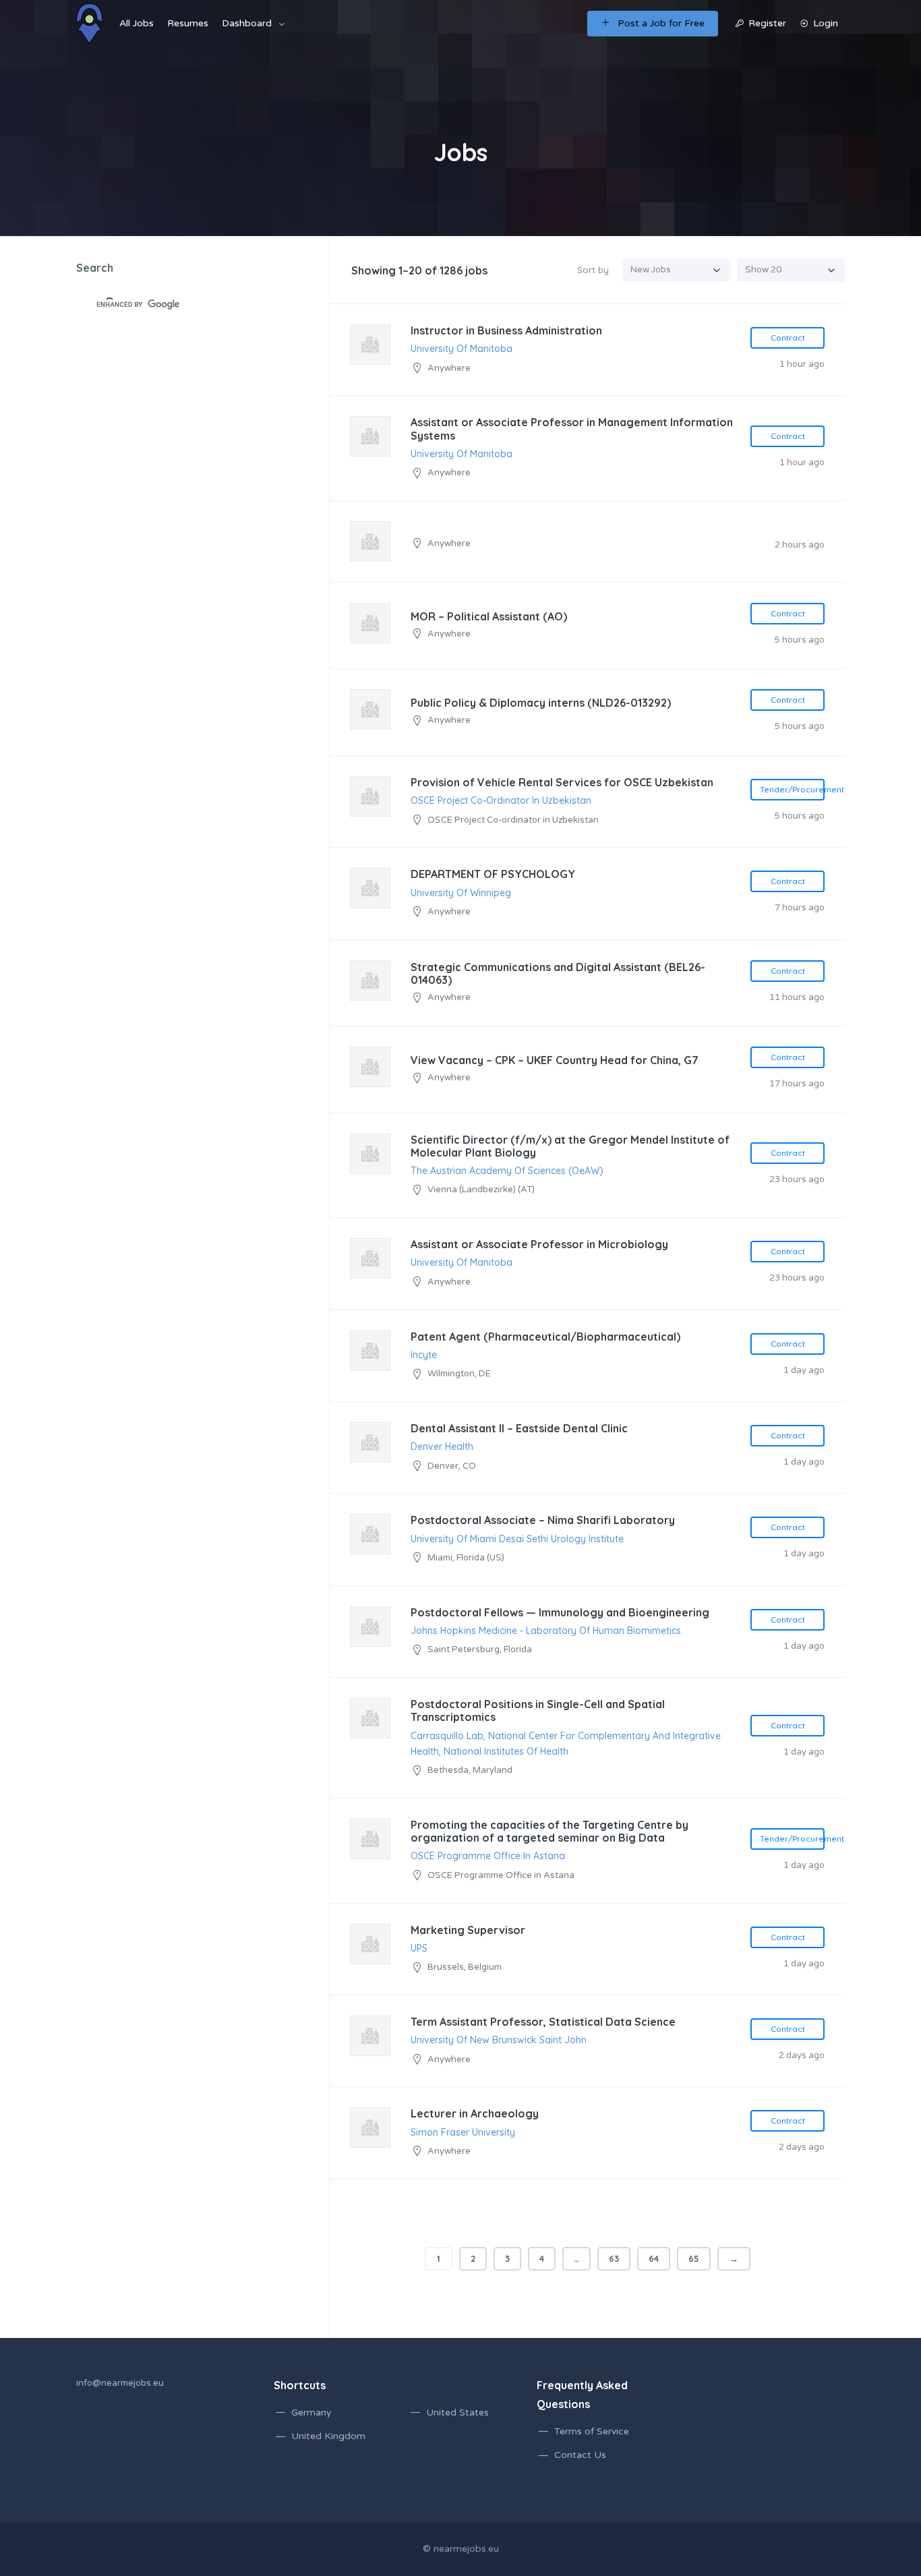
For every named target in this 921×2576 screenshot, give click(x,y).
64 (654, 2258)
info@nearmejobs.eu (120, 2383)
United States (457, 2412)
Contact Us (580, 2455)
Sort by (593, 270)
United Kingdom (328, 2436)
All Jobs (137, 23)
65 (694, 2258)
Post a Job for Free (661, 23)
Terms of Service (592, 2431)
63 (614, 2258)
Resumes (188, 23)
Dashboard (247, 23)
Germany (311, 2412)
